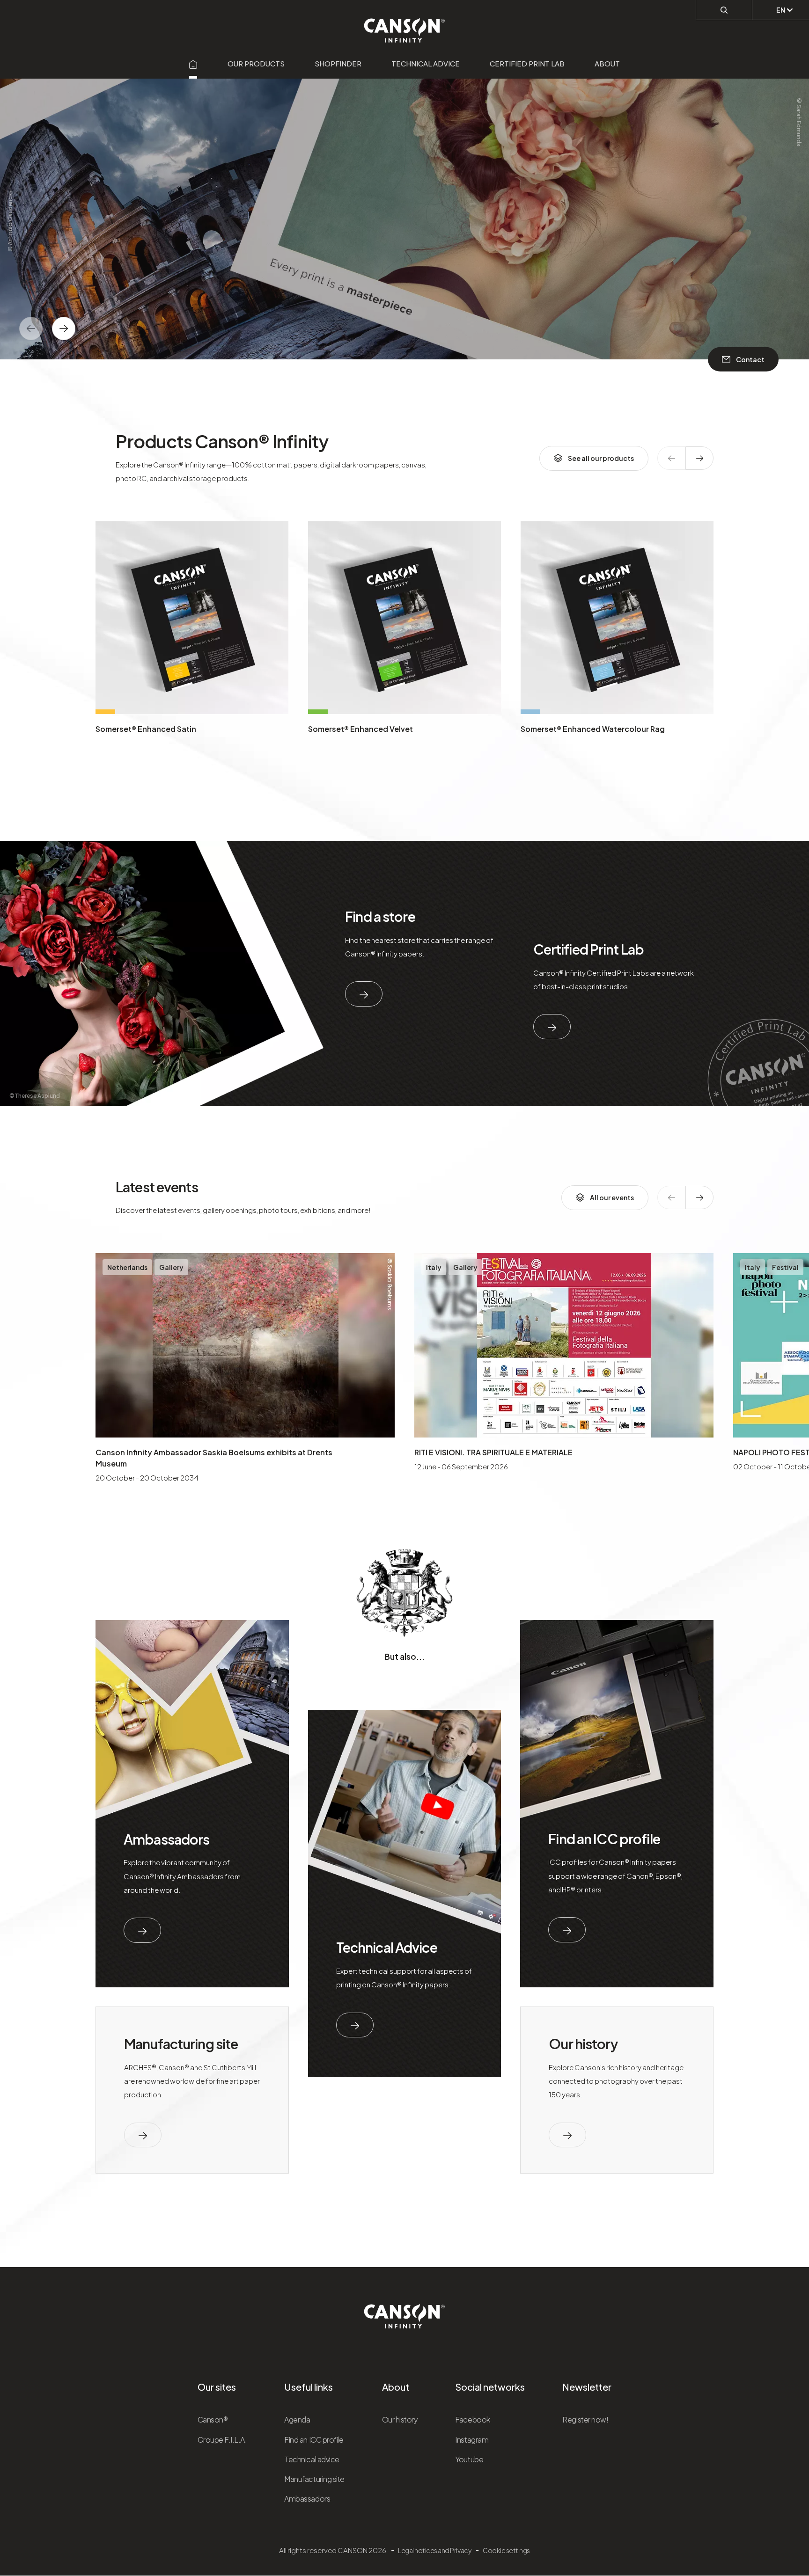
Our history (583, 2043)
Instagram (472, 2440)
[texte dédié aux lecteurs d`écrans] (64, 328)
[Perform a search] (724, 10)
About (607, 63)
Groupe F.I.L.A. (222, 2440)
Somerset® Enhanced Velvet (360, 729)
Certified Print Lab (527, 63)
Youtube (469, 2459)
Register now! (585, 2419)
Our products (256, 63)
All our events (612, 1197)
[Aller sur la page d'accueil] (193, 63)
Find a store (380, 916)
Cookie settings (506, 2550)
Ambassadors (166, 1839)
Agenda (297, 2419)
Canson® (213, 2419)
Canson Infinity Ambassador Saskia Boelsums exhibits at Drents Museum (214, 1458)
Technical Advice (387, 1947)
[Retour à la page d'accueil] (405, 25)
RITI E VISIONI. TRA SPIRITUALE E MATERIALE (493, 1452)
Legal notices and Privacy (434, 2550)
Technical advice (426, 63)
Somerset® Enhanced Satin (146, 729)
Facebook (472, 2419)
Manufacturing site (181, 2043)
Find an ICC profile (604, 1839)
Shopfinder (338, 63)
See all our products (601, 458)
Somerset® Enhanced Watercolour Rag (593, 729)
